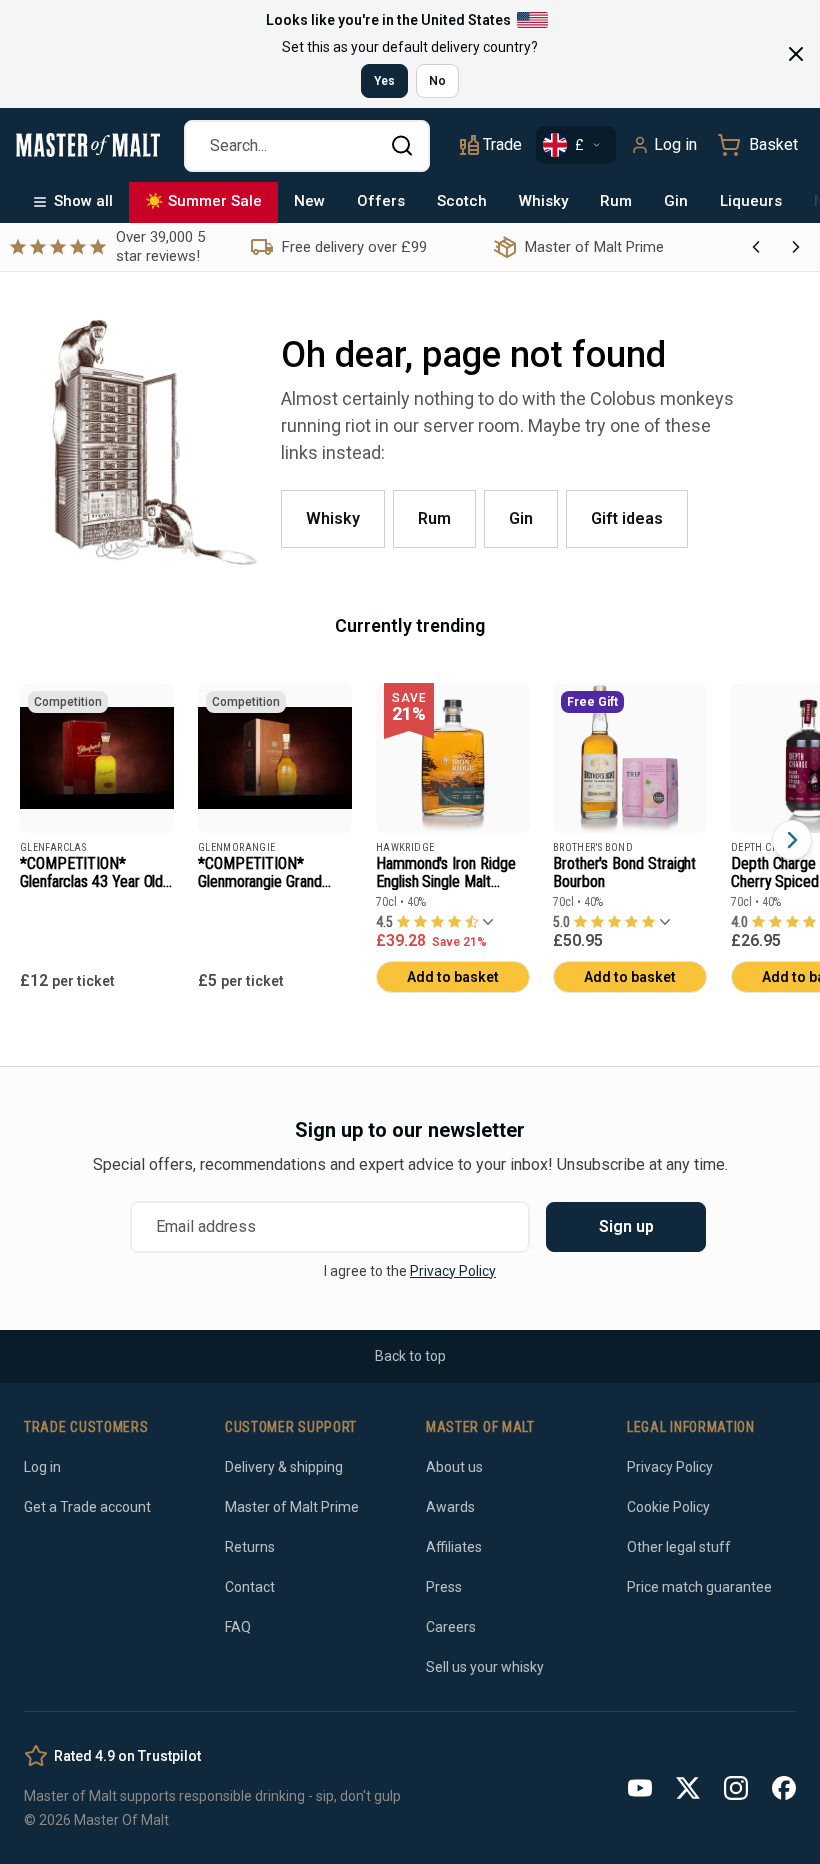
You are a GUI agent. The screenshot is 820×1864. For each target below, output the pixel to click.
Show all (83, 201)
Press (444, 1587)
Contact (250, 1587)
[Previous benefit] (756, 247)
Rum (616, 201)
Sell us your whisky (485, 1667)
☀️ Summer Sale (203, 201)
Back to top (410, 1356)
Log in (675, 144)
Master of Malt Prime (292, 1507)
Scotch (462, 201)
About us (454, 1467)
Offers (381, 201)
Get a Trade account (87, 1507)
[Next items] (792, 840)
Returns (250, 1547)
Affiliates (454, 1547)
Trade (502, 144)
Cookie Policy (668, 1507)
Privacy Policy (453, 1271)
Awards (450, 1507)
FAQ (238, 1627)
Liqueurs (751, 201)
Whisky (543, 201)
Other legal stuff (679, 1547)
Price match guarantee (699, 1587)
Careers (451, 1627)
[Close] (796, 54)
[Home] (88, 145)
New (309, 201)
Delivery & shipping (284, 1467)
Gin (676, 201)
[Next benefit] (796, 247)
